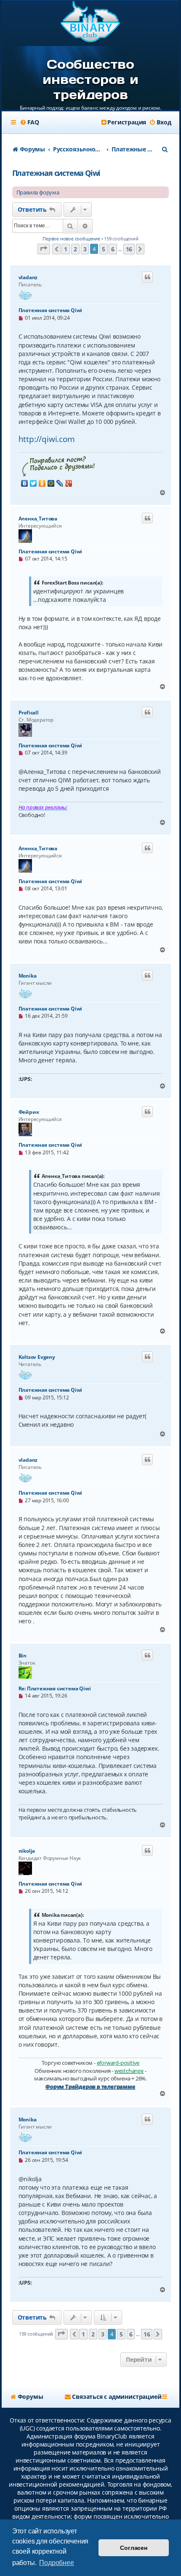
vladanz (28, 277)
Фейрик (29, 1112)
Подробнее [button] (56, 2563)
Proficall (29, 713)
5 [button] (104, 249)
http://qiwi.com (47, 439)
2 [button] (75, 249)
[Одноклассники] (42, 483)
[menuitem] (29, 122)
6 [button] (113, 249)
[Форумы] (91, 22)
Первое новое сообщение (71, 238)
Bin (23, 1656)
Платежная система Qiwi (56, 173)
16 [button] (129, 249)
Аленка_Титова (38, 519)
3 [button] (85, 249)
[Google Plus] (69, 483)
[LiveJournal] (60, 483)
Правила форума (38, 192)
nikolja (27, 1851)
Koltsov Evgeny (37, 1357)
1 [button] (66, 249)
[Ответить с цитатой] (147, 277)
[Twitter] (33, 483)
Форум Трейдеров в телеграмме (90, 2086)
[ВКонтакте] (25, 483)
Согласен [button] (133, 2548)
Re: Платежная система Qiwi (55, 1688)
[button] (44, 249)
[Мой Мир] (51, 483)
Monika (28, 976)
